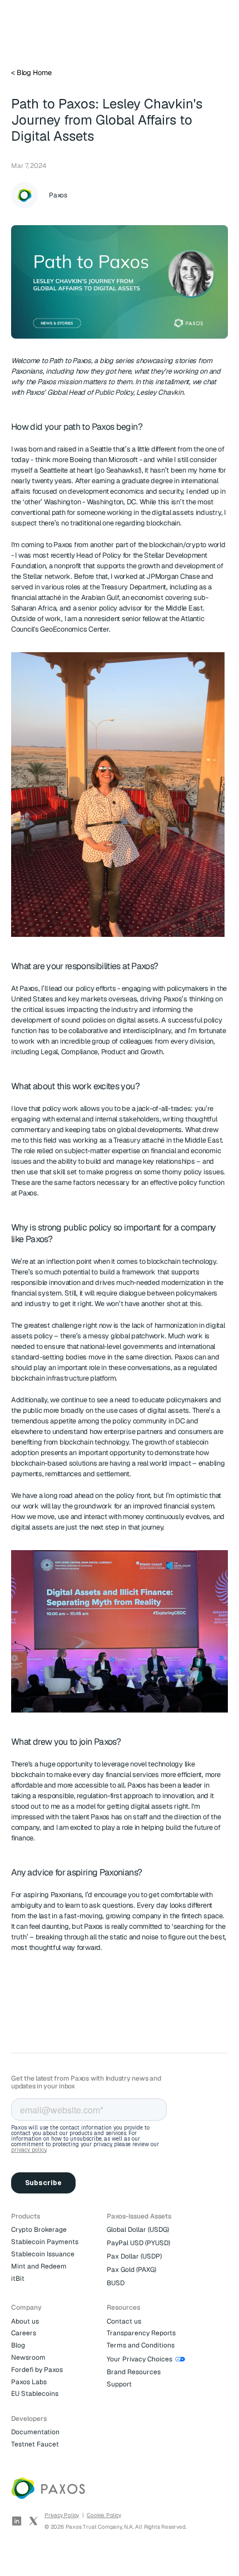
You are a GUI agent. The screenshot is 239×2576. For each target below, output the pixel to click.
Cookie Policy (104, 2515)
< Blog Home (31, 73)
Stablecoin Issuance (43, 2254)
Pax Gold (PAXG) (131, 2270)
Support (119, 2384)
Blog (18, 2345)
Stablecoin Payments (45, 2242)
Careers (24, 2333)
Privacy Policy (62, 2515)
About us (25, 2321)
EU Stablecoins (35, 2394)
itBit (18, 2279)
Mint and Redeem (39, 2266)
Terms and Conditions (141, 2345)
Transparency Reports (141, 2333)
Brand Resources (134, 2372)
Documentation (35, 2432)
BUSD (116, 2283)
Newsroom (28, 2357)
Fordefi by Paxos (37, 2370)
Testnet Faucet (35, 2444)
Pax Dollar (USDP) (134, 2256)
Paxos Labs (29, 2382)
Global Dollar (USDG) (138, 2230)
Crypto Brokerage (39, 2230)
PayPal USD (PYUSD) (138, 2243)
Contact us (124, 2321)
